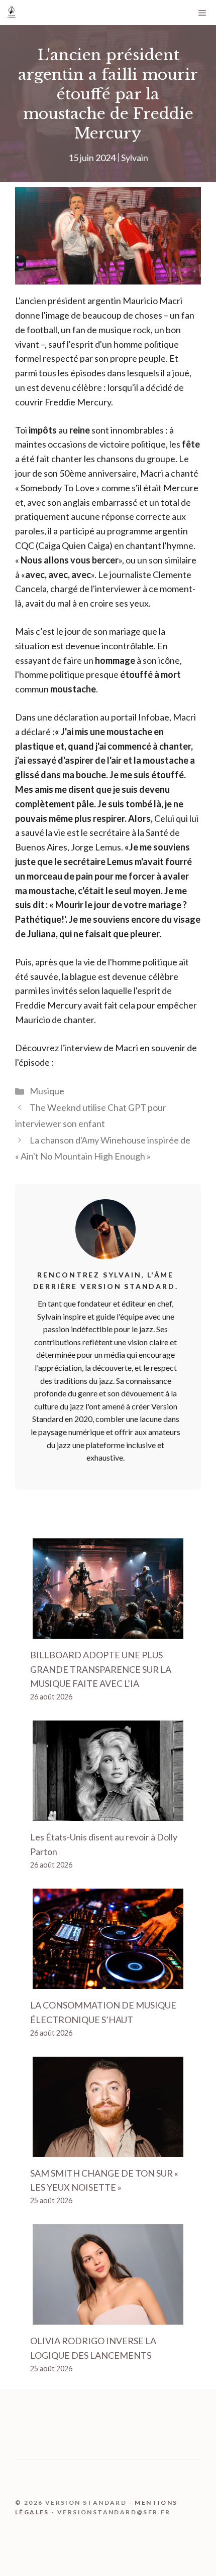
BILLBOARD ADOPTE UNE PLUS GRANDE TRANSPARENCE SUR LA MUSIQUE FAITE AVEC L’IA (101, 1669)
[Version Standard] (12, 13)
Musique (47, 1091)
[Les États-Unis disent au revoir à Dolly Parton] (108, 1813)
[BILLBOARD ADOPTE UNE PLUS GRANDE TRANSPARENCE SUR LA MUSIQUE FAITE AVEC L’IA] (108, 1631)
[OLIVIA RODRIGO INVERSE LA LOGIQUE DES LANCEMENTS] (108, 2317)
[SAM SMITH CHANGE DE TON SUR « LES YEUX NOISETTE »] (108, 2150)
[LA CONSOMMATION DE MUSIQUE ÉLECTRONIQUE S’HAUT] (108, 1981)
